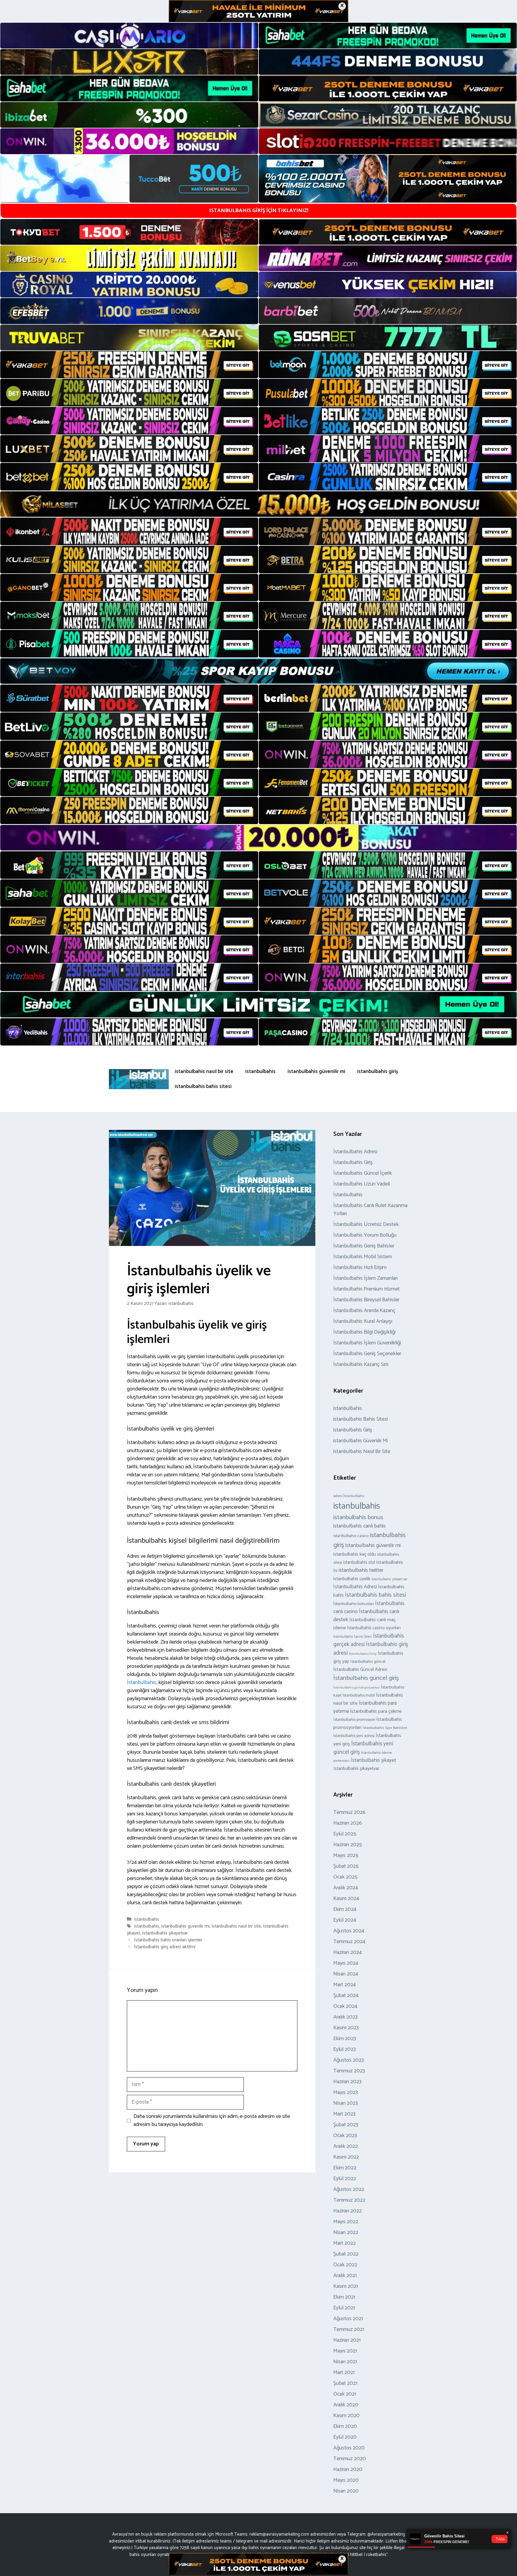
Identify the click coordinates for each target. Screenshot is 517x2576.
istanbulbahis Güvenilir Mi (361, 1441)
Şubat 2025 (346, 1866)
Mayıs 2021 (345, 2351)
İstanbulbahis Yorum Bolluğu (365, 1235)
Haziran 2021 (347, 2340)
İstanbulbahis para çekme (376, 1711)
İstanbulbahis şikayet (373, 1760)
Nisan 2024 (346, 1974)
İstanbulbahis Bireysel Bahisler (366, 1300)
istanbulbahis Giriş (353, 1430)
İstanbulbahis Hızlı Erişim (360, 1268)
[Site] (129, 365)
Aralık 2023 (345, 2017)
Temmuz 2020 (350, 2459)
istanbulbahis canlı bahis (359, 1526)
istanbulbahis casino (351, 1536)
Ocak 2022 (345, 2265)
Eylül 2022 (345, 2179)
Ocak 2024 (345, 2006)
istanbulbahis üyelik (352, 1579)
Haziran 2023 (347, 2082)
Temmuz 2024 (349, 1942)
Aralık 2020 (346, 2405)
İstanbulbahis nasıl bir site (236, 1926)
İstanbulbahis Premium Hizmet (367, 1289)
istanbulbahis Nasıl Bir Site (362, 1452)
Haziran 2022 (348, 2211)
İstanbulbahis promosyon (354, 1720)
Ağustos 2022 (349, 2189)
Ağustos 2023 (349, 2060)
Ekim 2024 (345, 1909)
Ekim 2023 (345, 2039)
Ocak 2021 (345, 2394)
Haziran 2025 (348, 1845)
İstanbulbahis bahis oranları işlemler (168, 1940)
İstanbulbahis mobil (359, 1695)
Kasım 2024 (346, 1899)
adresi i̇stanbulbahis (349, 1496)
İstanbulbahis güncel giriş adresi (356, 1688)
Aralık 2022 (346, 2146)
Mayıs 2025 (346, 1855)
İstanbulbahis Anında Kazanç (364, 1311)
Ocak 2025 (345, 1877)
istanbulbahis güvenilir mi (316, 1072)
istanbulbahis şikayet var (390, 1579)
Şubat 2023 (346, 2125)
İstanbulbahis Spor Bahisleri (385, 1728)
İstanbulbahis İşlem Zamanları (365, 1278)
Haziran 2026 (348, 1823)
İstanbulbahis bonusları (354, 1604)
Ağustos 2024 (349, 1931)
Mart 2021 (344, 2373)
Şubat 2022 (346, 2254)
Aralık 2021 (345, 2276)
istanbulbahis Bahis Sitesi (361, 1419)
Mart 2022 (345, 2243)
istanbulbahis (260, 1072)
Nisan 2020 (346, 2491)
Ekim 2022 (345, 2168)
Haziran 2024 (348, 1952)
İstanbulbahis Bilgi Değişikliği (364, 1332)
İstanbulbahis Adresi (355, 1152)
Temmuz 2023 (349, 2071)
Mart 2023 (344, 2114)
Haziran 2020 (348, 2469)
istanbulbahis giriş (378, 1072)
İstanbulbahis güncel (368, 1662)
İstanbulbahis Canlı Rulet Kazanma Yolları (370, 1210)
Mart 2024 (345, 1985)
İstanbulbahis (142, 1683)
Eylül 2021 (344, 2308)
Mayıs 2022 (346, 2222)
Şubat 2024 (346, 1996)
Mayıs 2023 (346, 2092)
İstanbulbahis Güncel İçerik (363, 1173)
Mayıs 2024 (346, 1963)
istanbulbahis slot (359, 1563)
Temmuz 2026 (349, 1812)
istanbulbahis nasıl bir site (204, 1072)
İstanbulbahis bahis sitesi (375, 1595)
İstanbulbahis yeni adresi (354, 1736)
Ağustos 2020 (349, 2448)
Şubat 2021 (345, 2383)
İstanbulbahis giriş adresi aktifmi (165, 1947)
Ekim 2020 (345, 2426)
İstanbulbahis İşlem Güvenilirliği (367, 1343)
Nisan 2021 (345, 2362)
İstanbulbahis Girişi (363, 1654)
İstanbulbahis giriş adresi (371, 1649)
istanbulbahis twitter (361, 1570)
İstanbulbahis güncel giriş (366, 1678)
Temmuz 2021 (349, 2329)
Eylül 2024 (345, 1920)
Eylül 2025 (345, 1834)
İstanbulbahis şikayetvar (165, 1933)
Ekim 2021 (344, 2297)
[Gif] (258, 504)
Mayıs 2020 (346, 2480)
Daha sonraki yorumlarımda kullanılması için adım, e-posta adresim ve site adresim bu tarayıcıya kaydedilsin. (212, 2121)
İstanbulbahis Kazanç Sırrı (361, 1364)
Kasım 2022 (346, 2157)
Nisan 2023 (346, 2103)
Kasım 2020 (346, 2416)
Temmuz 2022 (349, 2200)
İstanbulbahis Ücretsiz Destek (366, 1224)
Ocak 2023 (345, 2136)
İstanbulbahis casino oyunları (374, 1628)
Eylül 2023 (345, 2049)
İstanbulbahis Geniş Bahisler (364, 1246)
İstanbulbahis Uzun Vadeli (362, 1184)
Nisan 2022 (346, 2232)
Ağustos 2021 (348, 2319)
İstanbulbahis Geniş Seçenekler (367, 1354)
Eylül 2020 (345, 2437)
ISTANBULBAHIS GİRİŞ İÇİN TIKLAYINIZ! (259, 211)
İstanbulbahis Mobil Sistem (363, 1257)
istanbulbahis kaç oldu (355, 1554)
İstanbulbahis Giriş (353, 1162)
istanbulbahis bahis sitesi (203, 1086)
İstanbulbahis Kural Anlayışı (363, 1321)
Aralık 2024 (346, 1888)
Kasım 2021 (346, 2286)
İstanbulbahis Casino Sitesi (353, 1637)
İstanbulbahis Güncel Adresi (360, 1670)
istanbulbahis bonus (358, 1517)
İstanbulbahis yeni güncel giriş (363, 1748)
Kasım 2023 (346, 2028)
